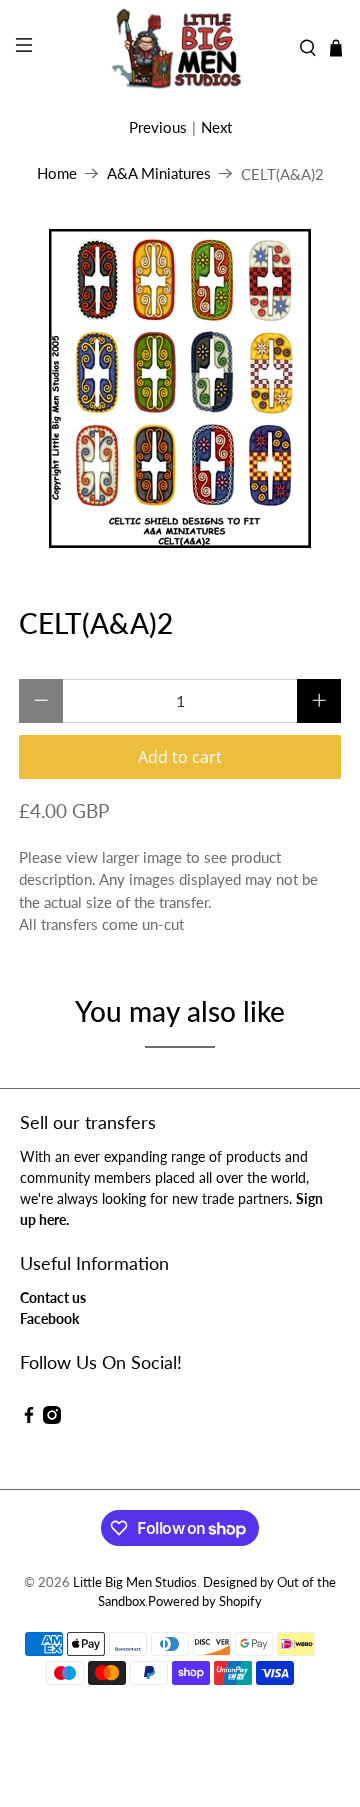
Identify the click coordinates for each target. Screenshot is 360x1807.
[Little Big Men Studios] (180, 48)
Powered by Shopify (205, 1601)
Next (216, 127)
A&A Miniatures (159, 173)
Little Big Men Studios (135, 1582)
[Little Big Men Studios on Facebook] (29, 1418)
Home (57, 173)
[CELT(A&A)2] (180, 388)
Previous (158, 127)
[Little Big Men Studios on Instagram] (52, 1418)
